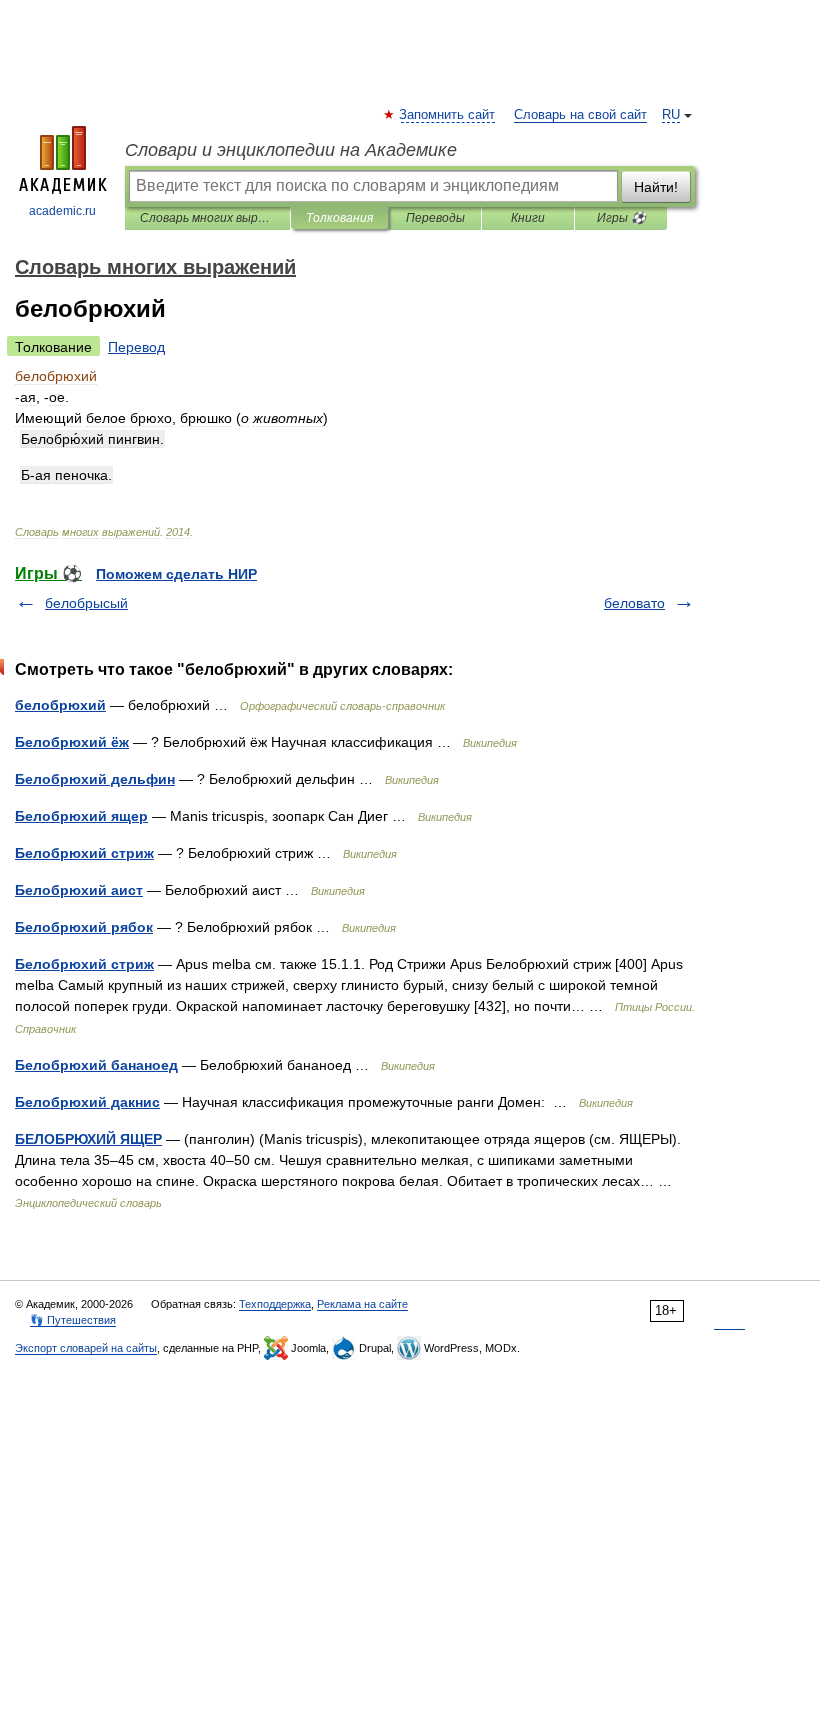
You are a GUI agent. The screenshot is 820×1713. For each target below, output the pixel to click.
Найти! (656, 187)
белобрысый (86, 603)
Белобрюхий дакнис (87, 1102)
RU (671, 115)
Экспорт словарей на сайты (86, 1348)
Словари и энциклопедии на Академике (291, 150)
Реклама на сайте (362, 1304)
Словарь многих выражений (207, 218)
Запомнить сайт (448, 115)
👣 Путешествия (73, 1320)
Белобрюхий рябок (84, 927)
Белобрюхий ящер (81, 816)
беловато (634, 603)
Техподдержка (275, 1304)
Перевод (136, 347)
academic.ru (62, 211)
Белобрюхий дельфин (95, 779)
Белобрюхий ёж (72, 742)
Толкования (339, 218)
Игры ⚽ (621, 218)
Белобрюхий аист (79, 890)
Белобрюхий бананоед (96, 1065)
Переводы (435, 218)
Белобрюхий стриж (84, 853)
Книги (528, 218)
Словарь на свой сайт (580, 115)
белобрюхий (60, 705)
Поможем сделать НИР (176, 574)
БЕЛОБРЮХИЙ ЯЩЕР (88, 1139)
